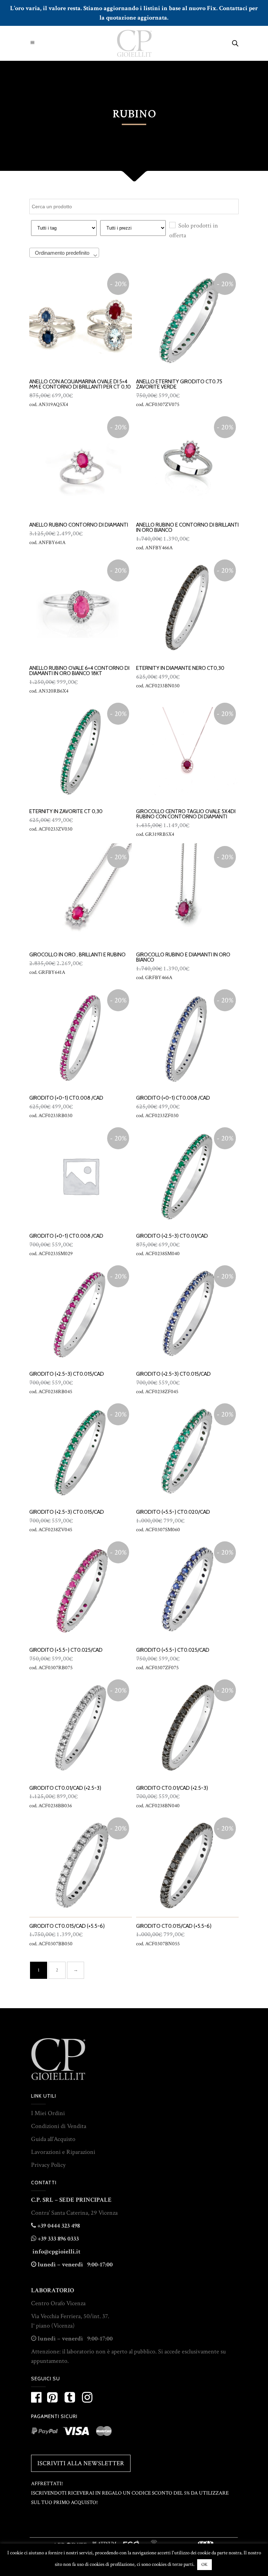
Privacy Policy (48, 2165)
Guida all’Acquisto (53, 2139)
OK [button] (204, 2565)
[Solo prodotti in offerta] (172, 225)
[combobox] (64, 253)
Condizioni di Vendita (59, 2126)
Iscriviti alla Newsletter (81, 2463)
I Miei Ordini (48, 2113)
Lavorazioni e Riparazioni (63, 2152)
